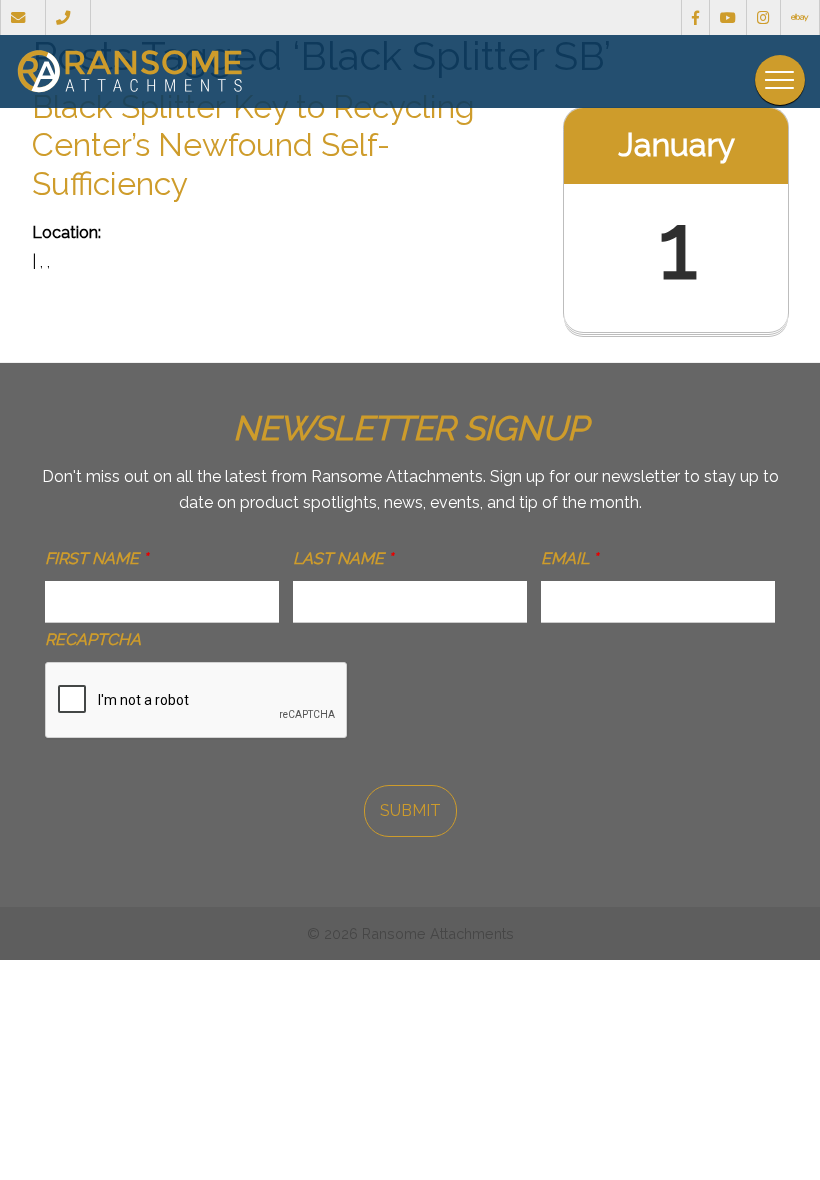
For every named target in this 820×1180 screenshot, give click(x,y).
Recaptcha (93, 639)
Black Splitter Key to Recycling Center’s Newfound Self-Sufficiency (253, 145)
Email (569, 558)
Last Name (343, 558)
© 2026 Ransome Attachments (410, 933)
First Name (96, 558)
